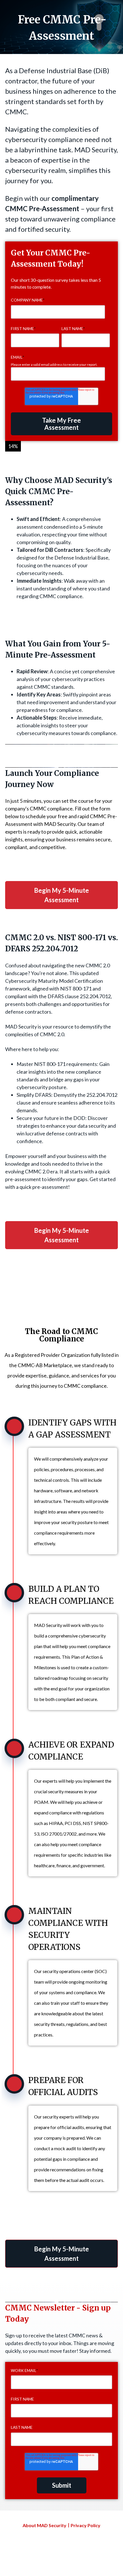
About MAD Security (44, 2525)
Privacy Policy (86, 2525)
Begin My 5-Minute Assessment (61, 895)
